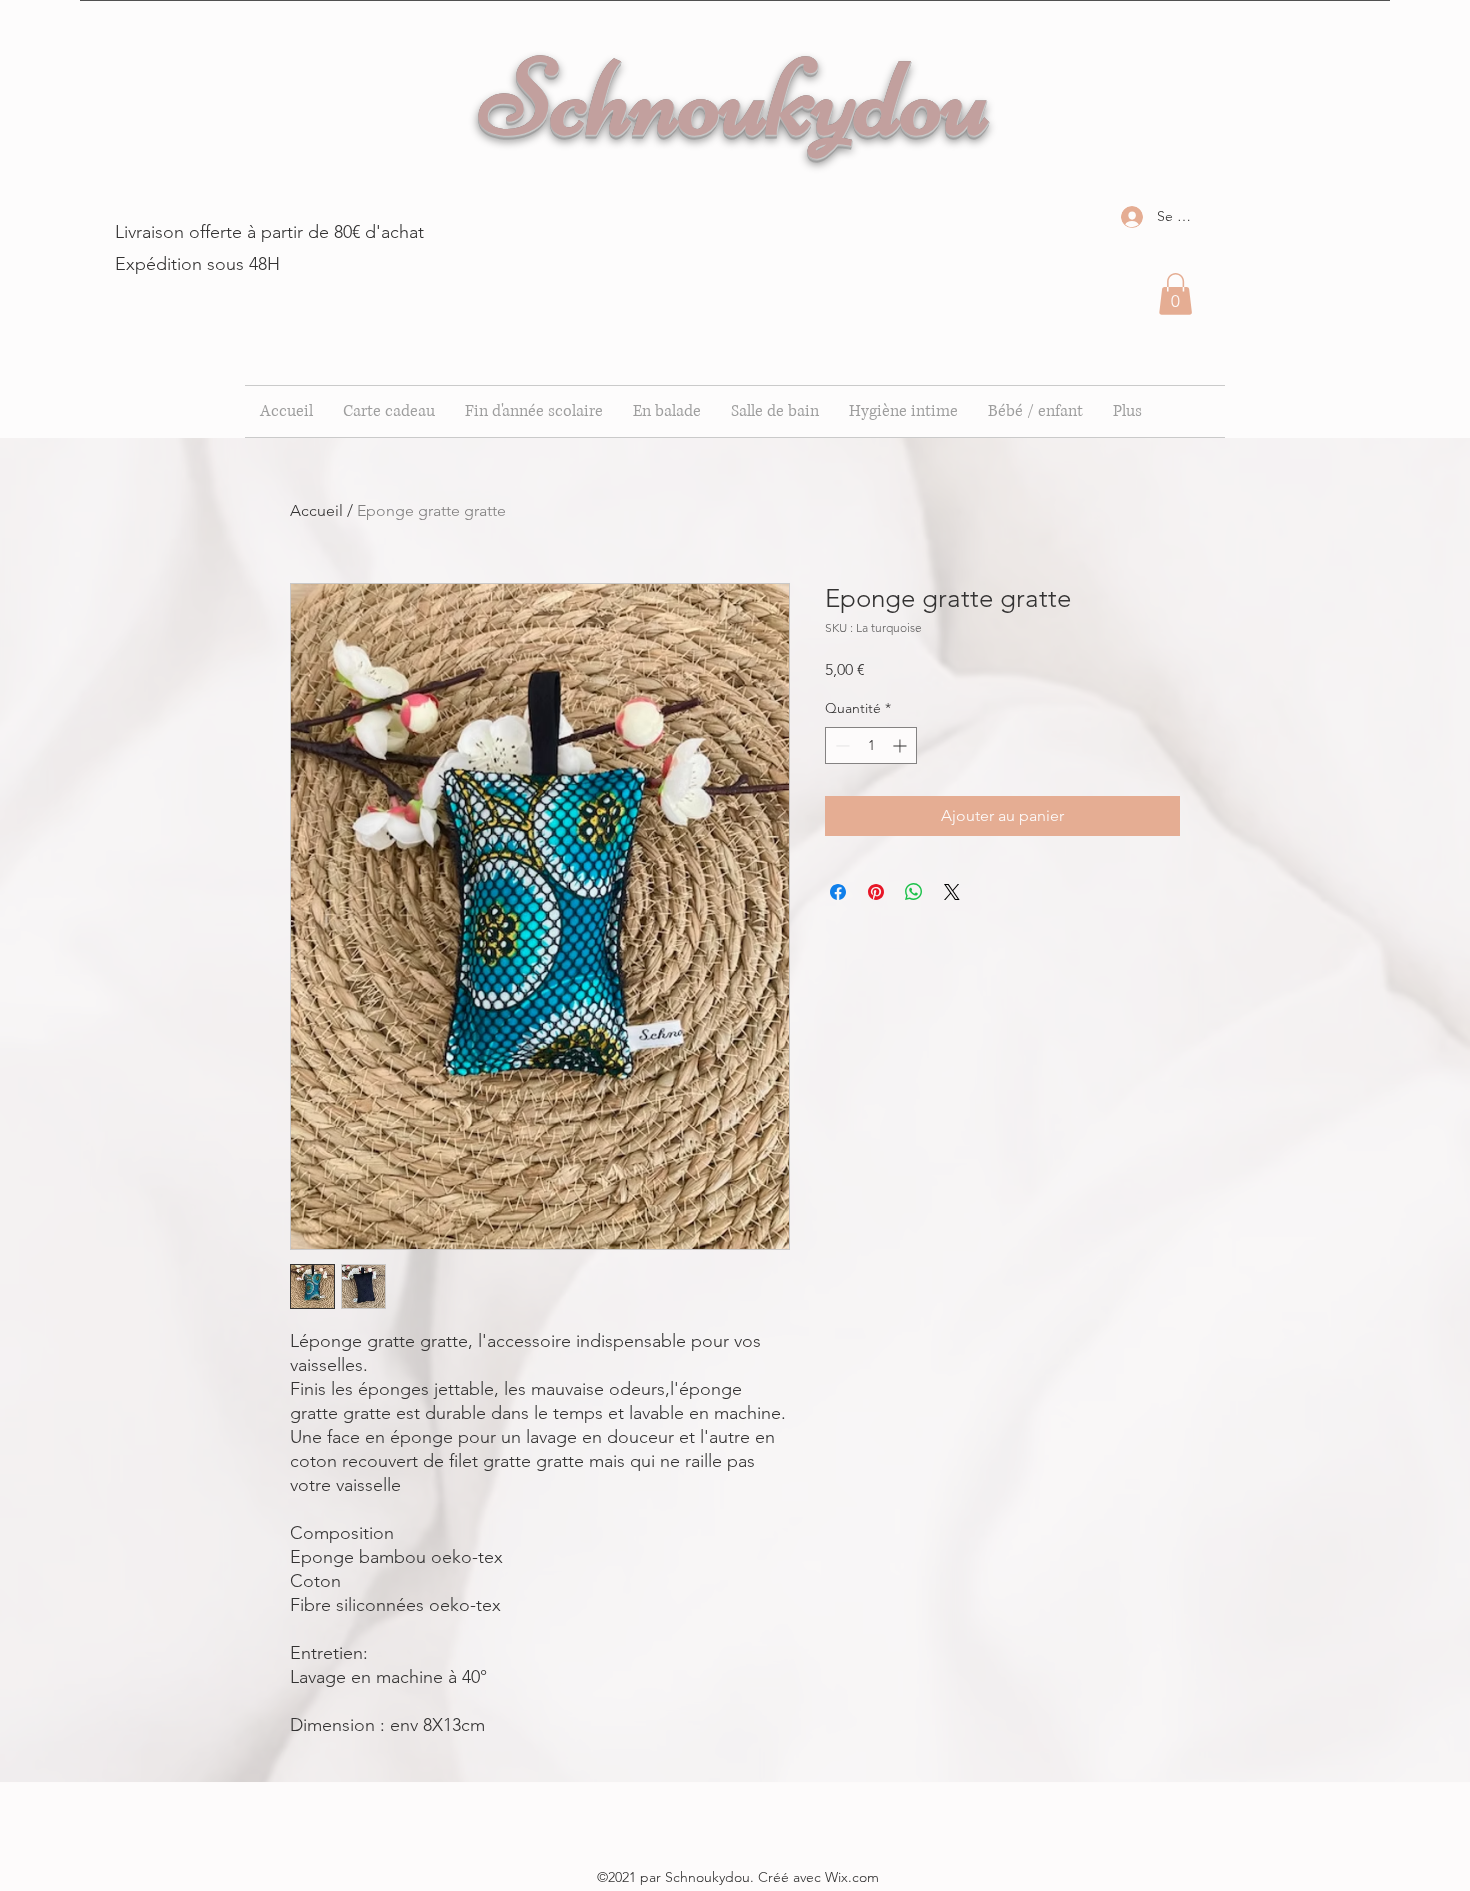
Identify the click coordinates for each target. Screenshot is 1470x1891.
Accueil (316, 510)
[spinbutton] (871, 745)
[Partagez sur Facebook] (838, 892)
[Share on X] (952, 892)
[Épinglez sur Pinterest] (876, 892)
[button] (1175, 294)
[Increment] (901, 745)
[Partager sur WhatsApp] (914, 892)
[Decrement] (840, 745)
